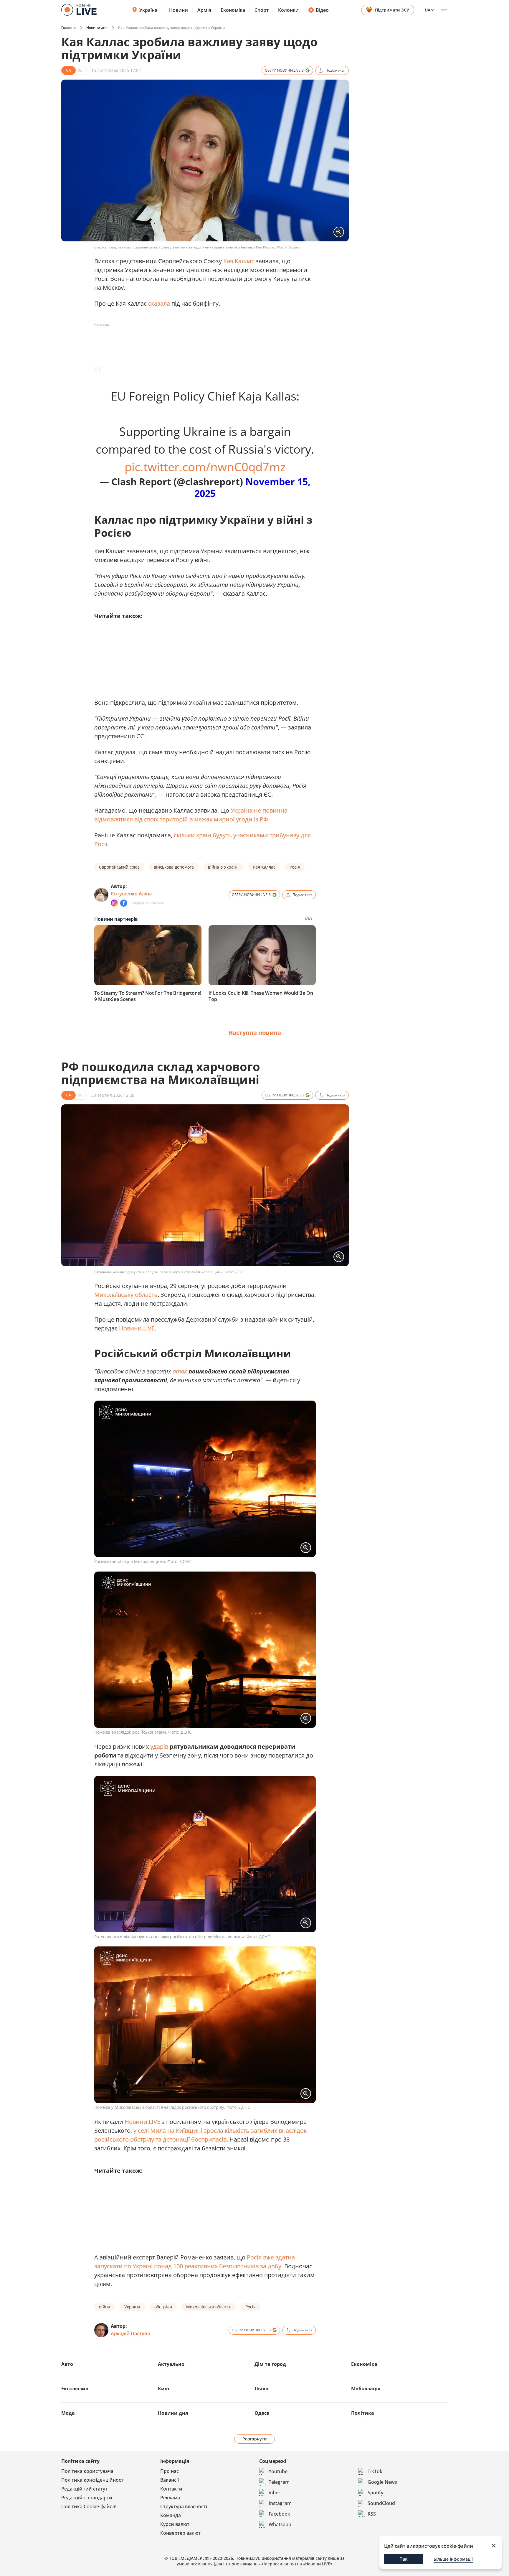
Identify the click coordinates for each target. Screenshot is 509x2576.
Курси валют (175, 2524)
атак (180, 1371)
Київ (163, 2389)
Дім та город (270, 2364)
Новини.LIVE (137, 1328)
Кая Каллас (239, 261)
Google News (382, 2482)
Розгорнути (255, 2439)
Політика (363, 2413)
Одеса (262, 2413)
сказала (159, 303)
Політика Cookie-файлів (89, 2506)
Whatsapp (280, 2524)
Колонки (288, 10)
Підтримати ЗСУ (392, 10)
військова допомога (174, 867)
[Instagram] (114, 903)
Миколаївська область (209, 2307)
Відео (322, 10)
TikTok (375, 2471)
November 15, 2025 (252, 487)
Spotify (375, 2493)
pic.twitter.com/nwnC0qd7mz (205, 467)
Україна (148, 10)
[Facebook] (124, 903)
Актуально (171, 2364)
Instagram (280, 2503)
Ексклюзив (75, 2389)
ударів (159, 1746)
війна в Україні (223, 867)
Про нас (170, 2471)
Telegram (279, 2482)
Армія (204, 10)
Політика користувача (87, 2471)
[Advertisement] (201, 342)
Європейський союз (119, 867)
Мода (68, 2413)
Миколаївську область (126, 1295)
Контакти (171, 2489)
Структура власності (184, 2506)
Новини (179, 10)
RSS (372, 2514)
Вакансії (170, 2480)
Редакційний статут (84, 2489)
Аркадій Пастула (130, 2333)
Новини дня (97, 28)
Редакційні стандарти (87, 2498)
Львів (261, 2389)
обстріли (163, 2307)
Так (404, 2559)
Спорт (262, 10)
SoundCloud (381, 2503)
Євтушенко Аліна (131, 894)
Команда (171, 2515)
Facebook (279, 2514)
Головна (68, 28)
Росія (295, 867)
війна (105, 2307)
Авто (67, 2364)
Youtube (278, 2471)
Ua (428, 10)
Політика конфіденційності (93, 2480)
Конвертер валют (180, 2533)
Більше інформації (453, 2559)
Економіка (233, 10)
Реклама (170, 2498)
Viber (275, 2493)
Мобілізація (366, 2389)
